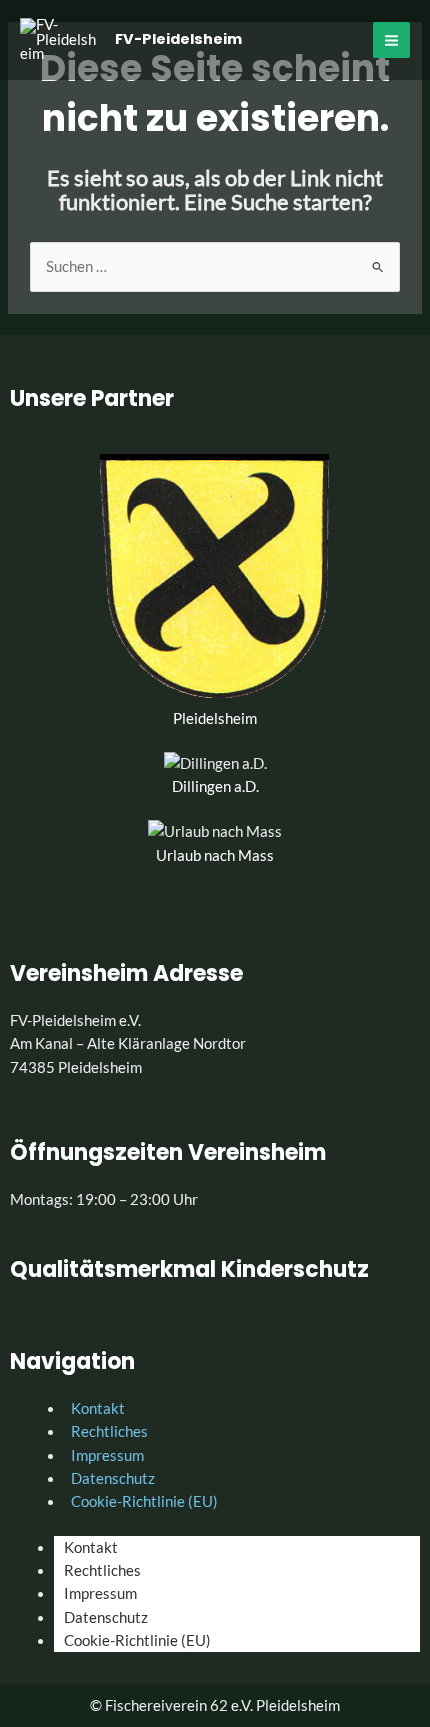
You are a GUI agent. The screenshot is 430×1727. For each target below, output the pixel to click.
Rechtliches (102, 1570)
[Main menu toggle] (391, 40)
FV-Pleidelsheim (178, 39)
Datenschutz (106, 1617)
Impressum (100, 1593)
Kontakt (91, 1547)
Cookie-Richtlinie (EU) (144, 1501)
